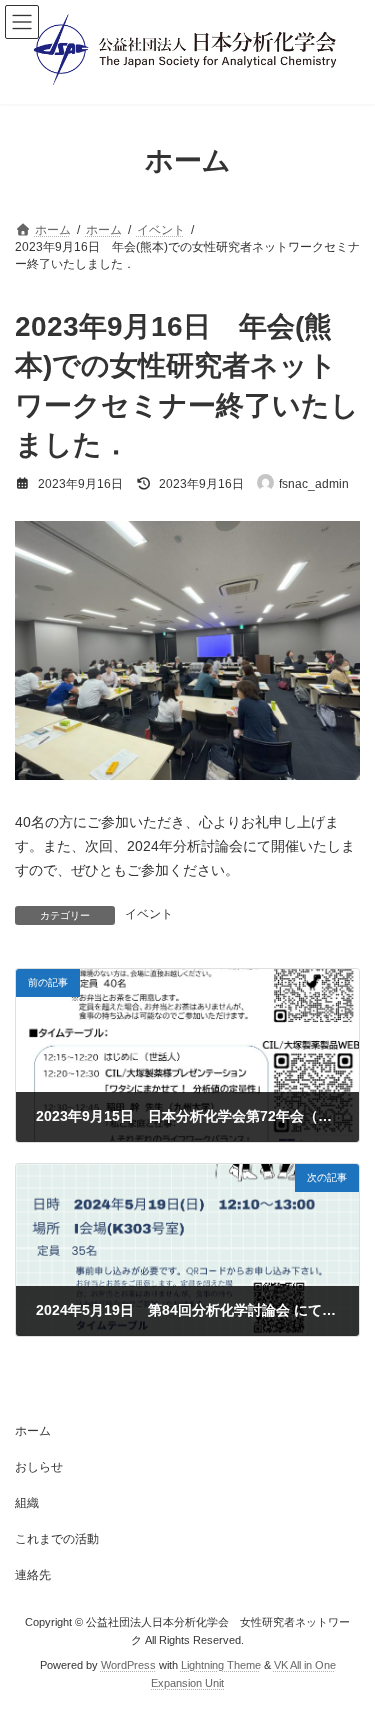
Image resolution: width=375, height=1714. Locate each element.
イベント (149, 914)
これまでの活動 (57, 1539)
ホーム (33, 1431)
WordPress (128, 1665)
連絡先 (33, 1575)
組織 (27, 1503)
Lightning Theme (221, 1665)
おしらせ (39, 1467)
